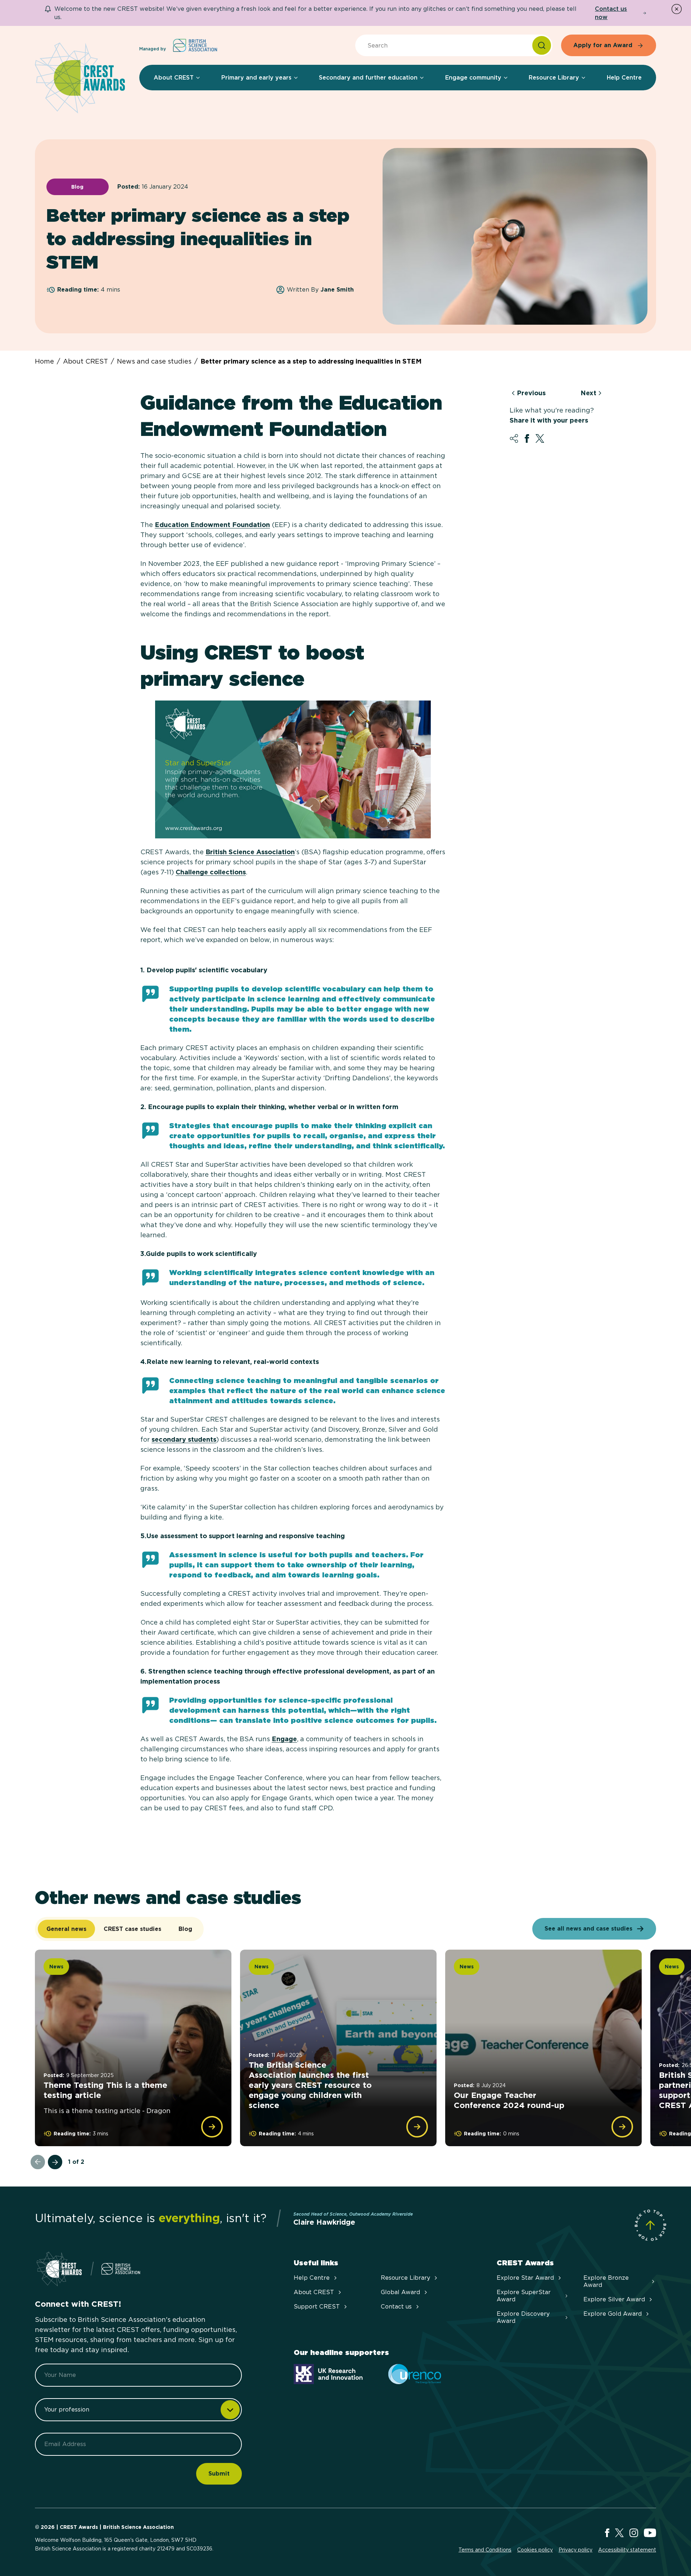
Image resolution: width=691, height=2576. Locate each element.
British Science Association (250, 852)
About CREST (85, 361)
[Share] (514, 438)
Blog (185, 1929)
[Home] (80, 78)
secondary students (184, 1439)
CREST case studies (132, 1929)
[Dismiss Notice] (677, 9)
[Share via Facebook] (527, 438)
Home (44, 361)
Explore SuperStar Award (524, 2296)
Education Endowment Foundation (212, 525)
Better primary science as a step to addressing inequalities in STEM (311, 361)
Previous (531, 393)
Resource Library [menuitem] (554, 78)
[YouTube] (650, 2533)
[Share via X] (540, 438)
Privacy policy (575, 2550)
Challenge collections (211, 872)
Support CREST (317, 2307)
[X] (619, 2533)
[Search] (542, 45)
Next (588, 393)
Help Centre (312, 2278)
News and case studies (154, 361)
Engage (284, 1739)
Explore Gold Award (613, 2314)
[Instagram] (634, 2533)
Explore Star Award (525, 2278)
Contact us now (611, 13)
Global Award (400, 2292)
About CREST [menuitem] (174, 78)
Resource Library (405, 2278)
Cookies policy (535, 2550)
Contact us (396, 2307)
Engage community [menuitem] (473, 78)
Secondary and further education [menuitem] (368, 78)
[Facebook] (607, 2533)
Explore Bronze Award (606, 2281)
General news (66, 1929)
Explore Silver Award (614, 2299)
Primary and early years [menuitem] (256, 78)
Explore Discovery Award (523, 2317)
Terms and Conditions (485, 2550)
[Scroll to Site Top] (650, 2225)
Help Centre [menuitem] (624, 78)
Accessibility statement (627, 2550)
